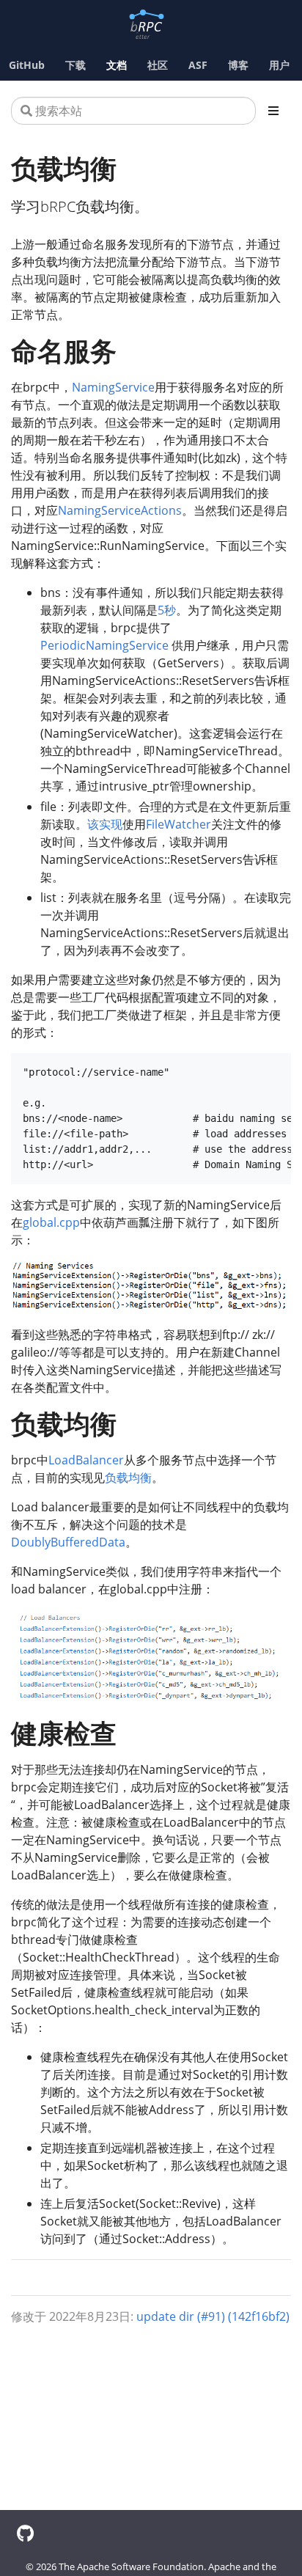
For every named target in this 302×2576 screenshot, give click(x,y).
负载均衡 (128, 1478)
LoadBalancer (86, 1460)
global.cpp (51, 1222)
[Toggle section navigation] (273, 111)
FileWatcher (178, 824)
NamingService (113, 387)
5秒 (167, 610)
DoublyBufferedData (68, 1542)
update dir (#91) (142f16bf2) (213, 2316)
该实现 (105, 824)
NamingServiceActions (120, 510)
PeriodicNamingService (104, 645)
